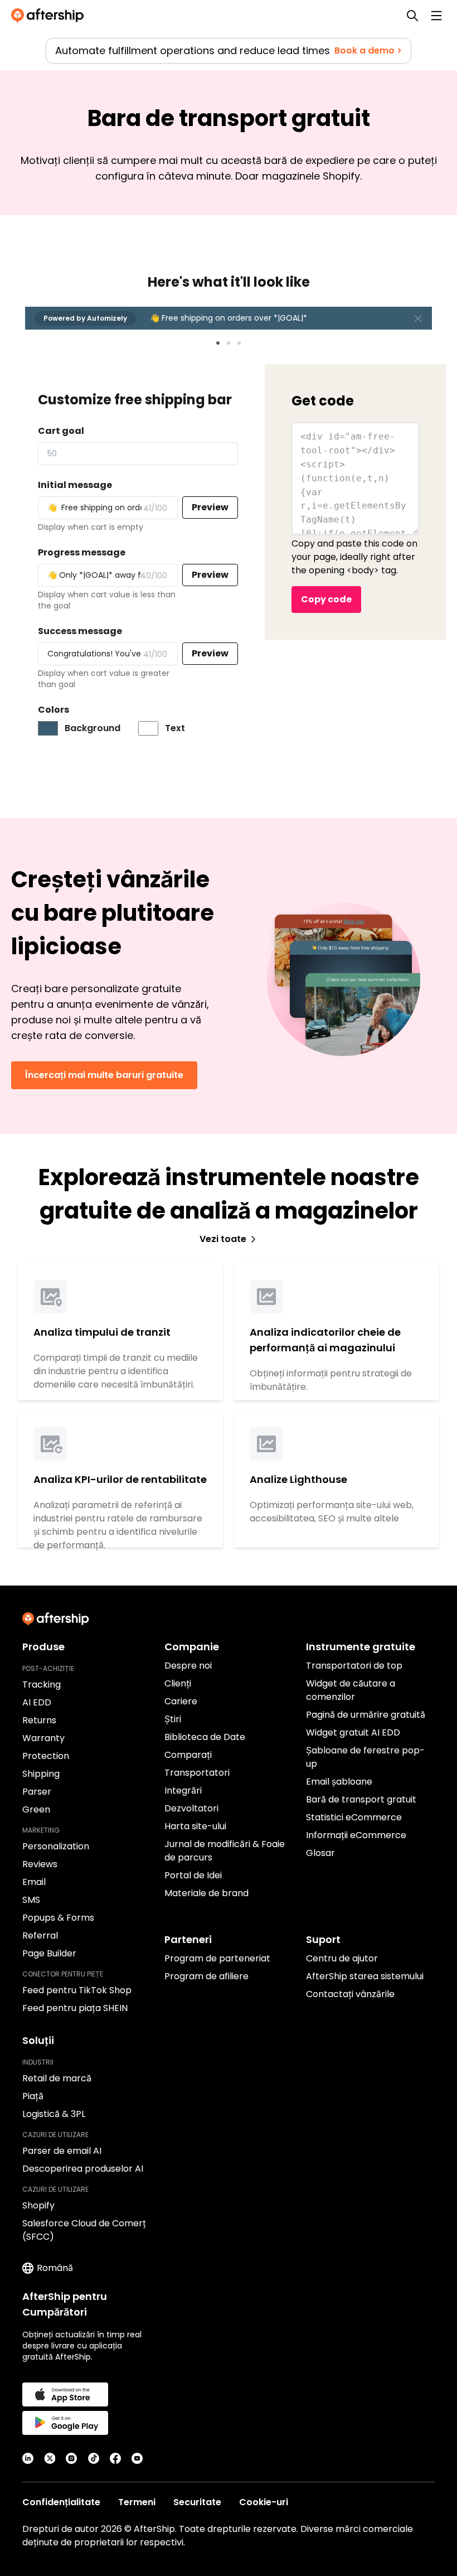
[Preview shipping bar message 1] (218, 343)
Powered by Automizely (85, 318)
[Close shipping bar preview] (418, 318)
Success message (80, 631)
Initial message (75, 485)
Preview (210, 507)
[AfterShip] (50, 16)
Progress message (82, 552)
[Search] (412, 16)
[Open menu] (436, 16)
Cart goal (61, 431)
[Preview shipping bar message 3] (239, 343)
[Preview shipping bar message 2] (229, 343)
